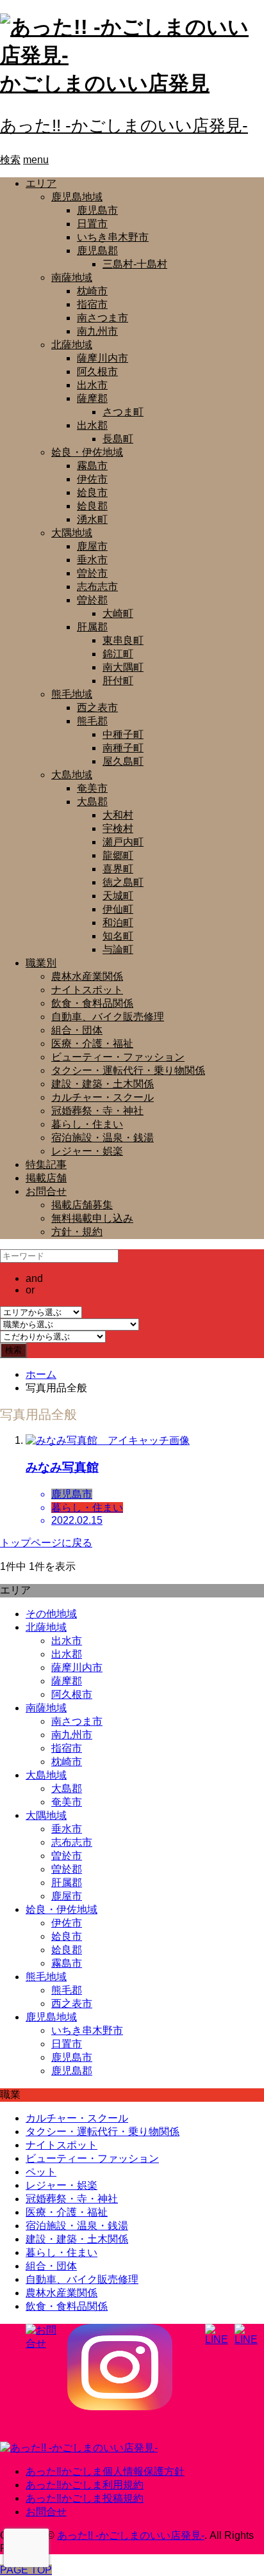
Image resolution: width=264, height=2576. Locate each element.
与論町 (118, 949)
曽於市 (92, 573)
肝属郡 (92, 627)
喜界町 (118, 869)
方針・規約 (77, 1232)
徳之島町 (123, 882)
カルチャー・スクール (103, 1097)
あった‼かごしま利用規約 (85, 2485)
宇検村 (118, 828)
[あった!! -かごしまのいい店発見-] (79, 2448)
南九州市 (97, 331)
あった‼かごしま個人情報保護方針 (105, 2471)
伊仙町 (118, 909)
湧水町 (92, 519)
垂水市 (92, 560)
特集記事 (46, 1164)
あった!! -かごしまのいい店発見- (124, 125)
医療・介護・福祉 (92, 1044)
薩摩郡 (92, 398)
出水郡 (92, 425)
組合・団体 (77, 1030)
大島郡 (92, 802)
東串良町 (123, 640)
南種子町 (123, 748)
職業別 (41, 963)
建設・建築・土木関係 (103, 1084)
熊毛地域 (72, 694)
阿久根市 (97, 372)
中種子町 (123, 734)
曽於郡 (92, 600)
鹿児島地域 (77, 197)
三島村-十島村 (135, 264)
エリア (41, 183)
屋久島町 (123, 761)
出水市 (92, 385)
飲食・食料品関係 (92, 1003)
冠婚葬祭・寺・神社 (97, 1111)
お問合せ (46, 1191)
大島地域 (72, 775)
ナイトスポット (87, 990)
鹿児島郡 (97, 251)
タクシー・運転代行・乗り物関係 (128, 1070)
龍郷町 (118, 855)
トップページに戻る (46, 1543)
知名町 (118, 936)
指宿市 (92, 304)
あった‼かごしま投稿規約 (85, 2498)
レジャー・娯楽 (87, 1151)
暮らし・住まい (87, 1124)
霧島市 (92, 466)
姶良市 (92, 492)
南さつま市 (103, 318)
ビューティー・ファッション (118, 1057)
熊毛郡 (92, 721)
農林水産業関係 (87, 976)
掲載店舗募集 (82, 1205)
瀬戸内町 (123, 842)
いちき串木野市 (113, 237)
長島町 (118, 439)
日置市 (92, 224)
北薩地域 (72, 345)
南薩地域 (72, 277)
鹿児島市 (97, 210)
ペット (41, 2172)
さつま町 (123, 412)
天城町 (118, 896)
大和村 (118, 815)
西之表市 (97, 708)
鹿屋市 (92, 546)
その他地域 (51, 1614)
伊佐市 (92, 479)
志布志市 (97, 587)
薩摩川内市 (103, 358)
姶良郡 (92, 506)
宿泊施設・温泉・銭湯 (103, 1138)
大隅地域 (72, 533)
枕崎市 (92, 291)
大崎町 (118, 613)
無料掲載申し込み (92, 1218)
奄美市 (92, 788)
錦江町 (118, 654)
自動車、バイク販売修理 (108, 1017)
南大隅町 (123, 667)
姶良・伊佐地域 (87, 452)
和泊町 (118, 923)
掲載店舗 (46, 1178)
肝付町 (118, 681)
